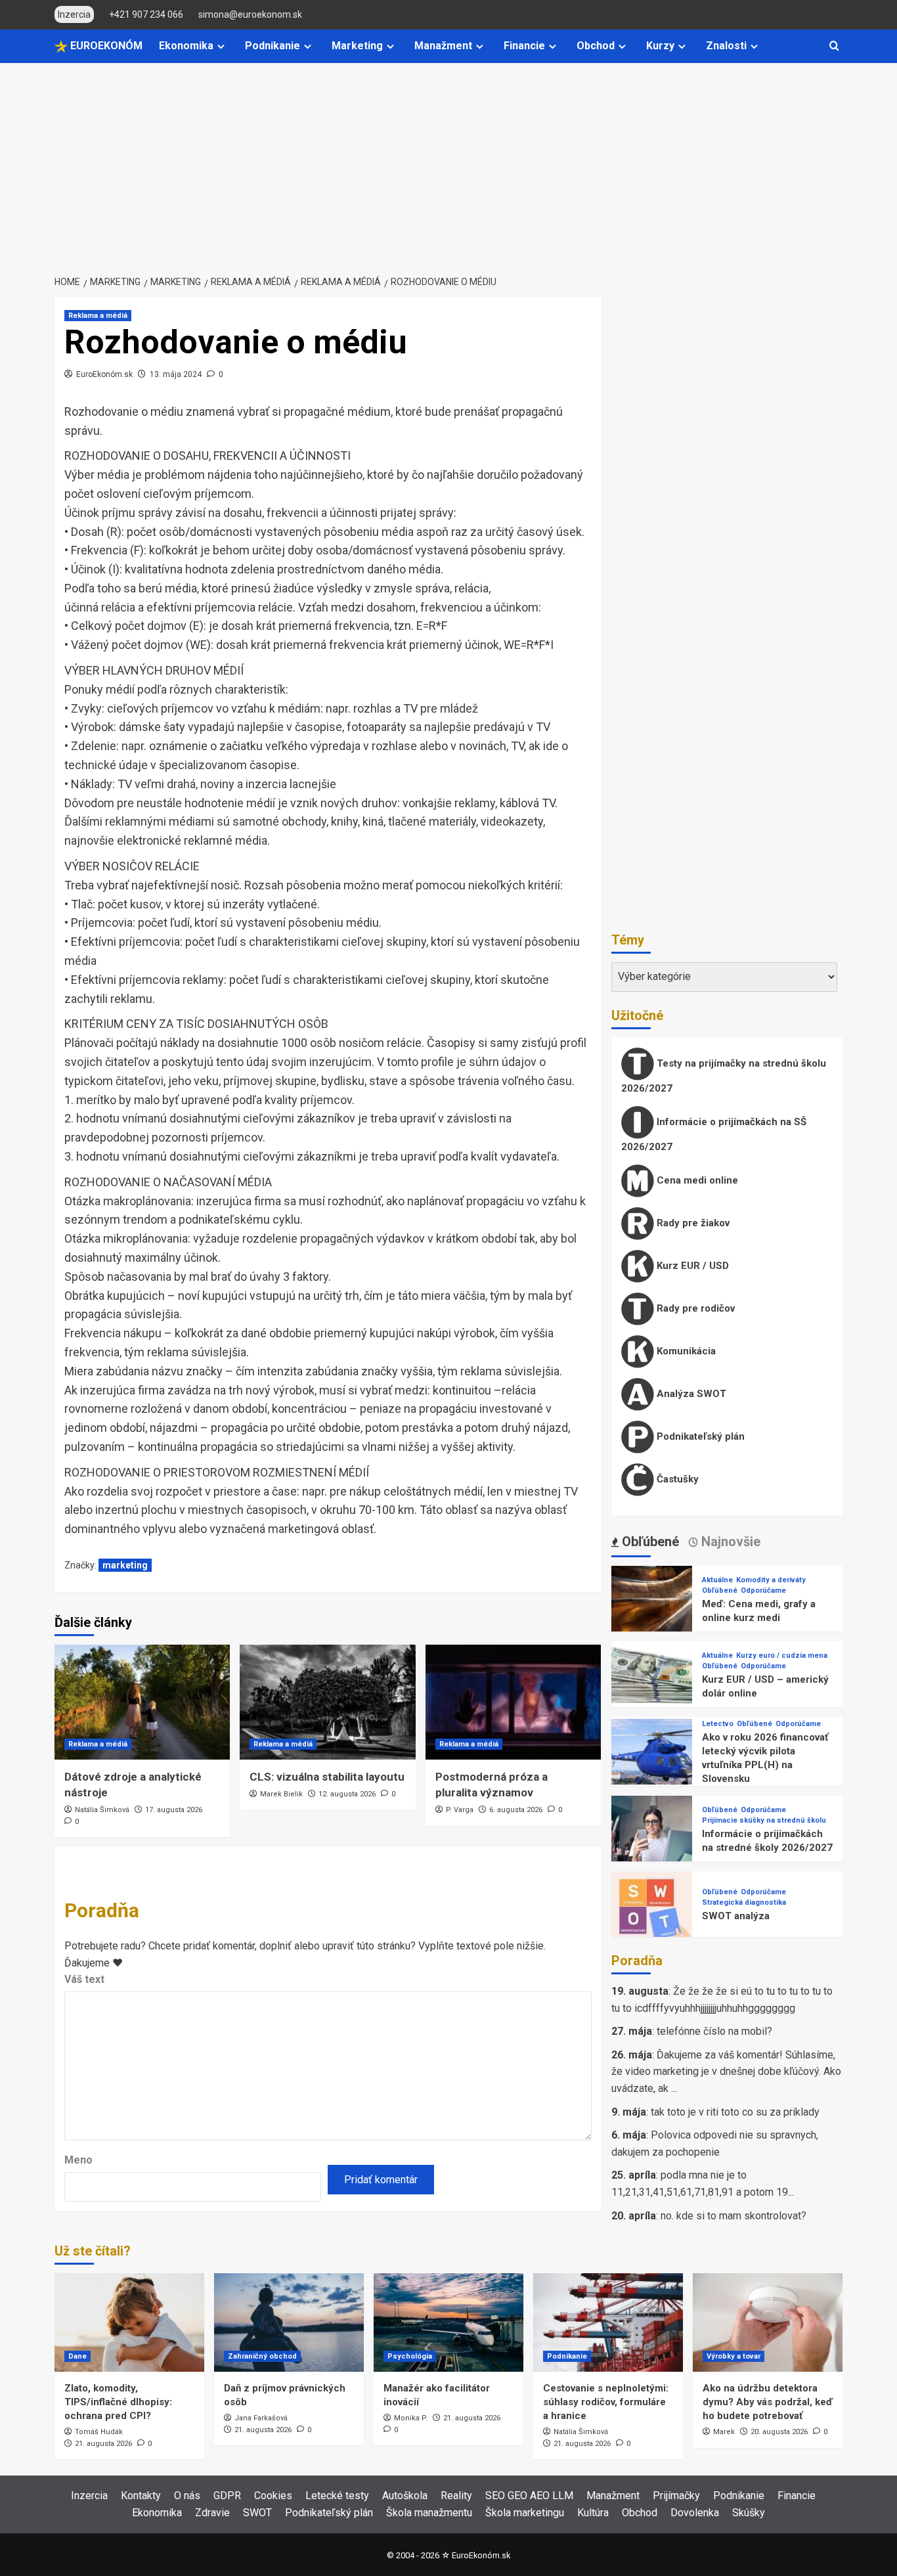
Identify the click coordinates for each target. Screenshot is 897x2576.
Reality (456, 2496)
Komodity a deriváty (771, 1580)
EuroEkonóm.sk (104, 374)
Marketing (357, 46)
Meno (78, 2160)
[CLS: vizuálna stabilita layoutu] (327, 1702)
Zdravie (212, 2513)
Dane (77, 2356)
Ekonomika (186, 46)
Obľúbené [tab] (649, 1542)
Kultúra (593, 2513)
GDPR (227, 2496)
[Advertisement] (448, 162)
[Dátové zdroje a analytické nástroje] (142, 1702)
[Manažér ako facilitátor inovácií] (448, 2322)
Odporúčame (763, 1590)
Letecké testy (337, 2496)
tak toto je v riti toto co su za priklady (735, 2112)
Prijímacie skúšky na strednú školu (764, 1820)
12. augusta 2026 (347, 1794)
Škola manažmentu (429, 2513)
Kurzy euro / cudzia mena (782, 1655)
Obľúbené (720, 1590)
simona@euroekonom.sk (250, 14)
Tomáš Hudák (99, 2432)
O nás (187, 2496)
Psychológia (410, 2356)
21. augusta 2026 (103, 2444)
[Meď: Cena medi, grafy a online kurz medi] (652, 1606)
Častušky (676, 1479)
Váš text (84, 1979)
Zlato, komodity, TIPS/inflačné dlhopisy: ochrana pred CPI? (118, 2402)
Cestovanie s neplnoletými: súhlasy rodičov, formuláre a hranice (606, 2402)
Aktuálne (717, 1580)
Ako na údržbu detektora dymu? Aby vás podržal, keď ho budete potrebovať (768, 2402)
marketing (125, 1565)
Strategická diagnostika (744, 1902)
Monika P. (411, 2418)
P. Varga (460, 1810)
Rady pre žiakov (692, 1223)
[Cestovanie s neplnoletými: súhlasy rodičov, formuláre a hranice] (608, 2322)
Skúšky (749, 2513)
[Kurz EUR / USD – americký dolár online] (652, 1681)
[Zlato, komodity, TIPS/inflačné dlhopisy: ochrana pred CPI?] (129, 2322)
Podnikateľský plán (699, 1436)
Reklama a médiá (98, 316)
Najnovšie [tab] (729, 1542)
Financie (524, 46)
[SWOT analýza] (652, 1911)
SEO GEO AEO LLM (529, 2496)
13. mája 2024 (176, 374)
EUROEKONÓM (105, 46)
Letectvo (718, 1724)
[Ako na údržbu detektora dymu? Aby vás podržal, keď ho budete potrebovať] (768, 2322)
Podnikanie (273, 46)
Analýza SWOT (690, 1394)
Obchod (596, 46)
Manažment (443, 46)
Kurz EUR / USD (691, 1266)
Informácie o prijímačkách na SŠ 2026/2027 (714, 1134)
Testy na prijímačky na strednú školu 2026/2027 (724, 1076)
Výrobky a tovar (733, 2356)
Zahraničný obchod (262, 2356)
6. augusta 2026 (516, 1810)
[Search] (834, 46)
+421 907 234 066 (146, 14)
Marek (724, 2432)
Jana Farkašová (261, 2418)
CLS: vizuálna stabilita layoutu (327, 1777)
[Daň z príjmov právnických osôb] (289, 2322)
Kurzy (660, 46)
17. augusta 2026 (174, 1810)
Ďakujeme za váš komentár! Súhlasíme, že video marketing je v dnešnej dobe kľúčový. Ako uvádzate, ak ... (726, 2072)
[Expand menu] (221, 46)
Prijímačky (676, 2496)
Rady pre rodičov (694, 1308)
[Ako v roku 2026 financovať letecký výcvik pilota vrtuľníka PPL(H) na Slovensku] (652, 1759)
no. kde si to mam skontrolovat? (733, 2216)
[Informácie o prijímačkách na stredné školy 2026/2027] (652, 1835)
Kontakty (141, 2496)
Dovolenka (695, 2513)
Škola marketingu (525, 2513)
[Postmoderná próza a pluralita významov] (513, 1702)
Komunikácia (685, 1351)
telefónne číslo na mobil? (714, 2031)
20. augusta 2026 (779, 2432)
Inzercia (89, 2496)
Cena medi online (696, 1180)
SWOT (257, 2513)
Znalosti (726, 46)
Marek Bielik (281, 1794)
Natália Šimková (102, 1810)
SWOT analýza (736, 1916)
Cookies (273, 2496)
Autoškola (405, 2496)
